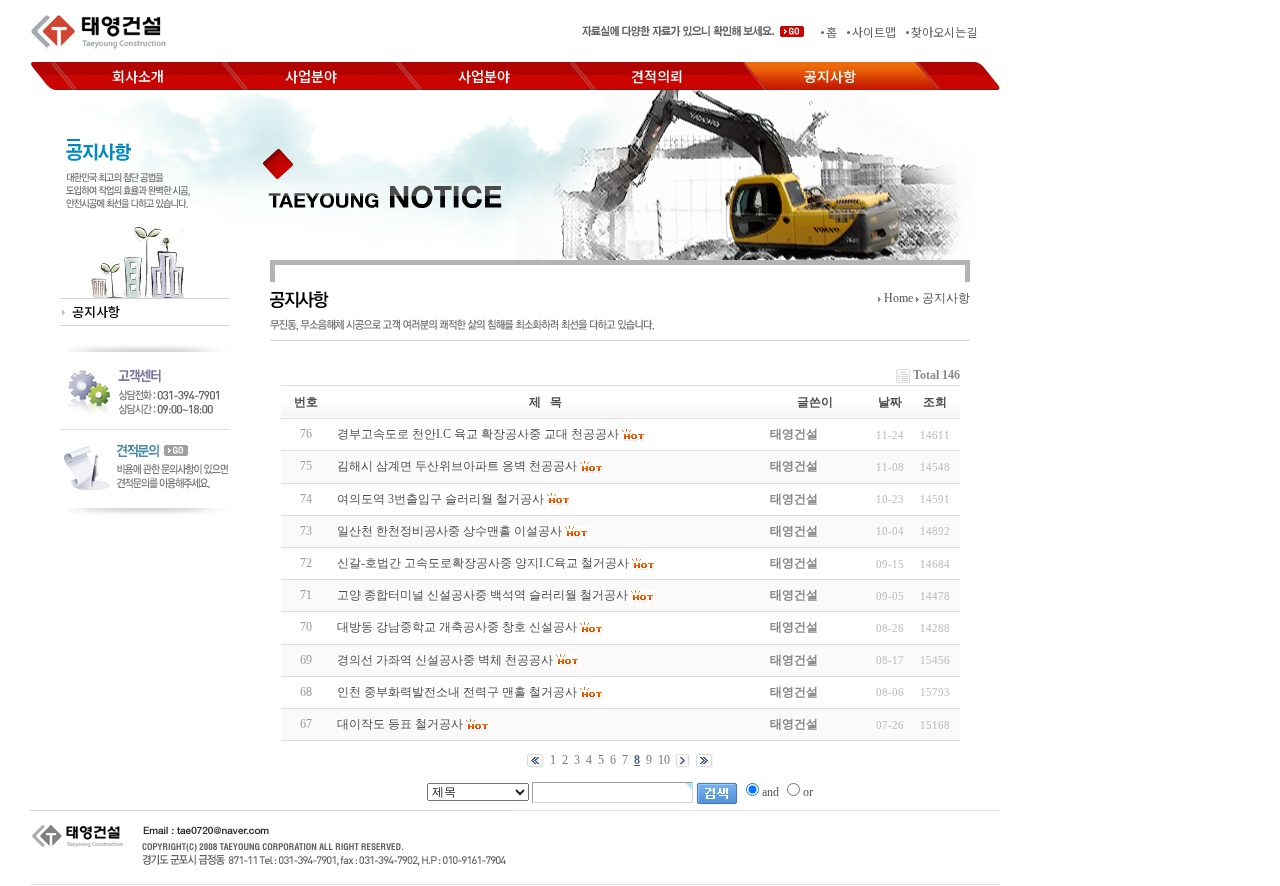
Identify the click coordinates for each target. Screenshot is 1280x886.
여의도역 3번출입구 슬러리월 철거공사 (440, 499)
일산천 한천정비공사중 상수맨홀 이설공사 (449, 531)
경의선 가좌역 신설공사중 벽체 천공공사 (445, 660)
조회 (935, 402)
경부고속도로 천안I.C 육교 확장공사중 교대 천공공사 (478, 434)
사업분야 (311, 76)
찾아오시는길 (944, 31)
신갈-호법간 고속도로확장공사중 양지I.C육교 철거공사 (483, 563)
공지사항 (830, 76)
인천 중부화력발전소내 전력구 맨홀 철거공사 (457, 692)
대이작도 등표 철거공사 (400, 724)
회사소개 (138, 76)
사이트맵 (874, 31)
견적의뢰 (657, 76)
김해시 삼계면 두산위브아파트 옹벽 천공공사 (457, 466)
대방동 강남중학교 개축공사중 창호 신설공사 (457, 627)
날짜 (890, 402)
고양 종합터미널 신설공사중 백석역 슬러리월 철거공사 (482, 595)
